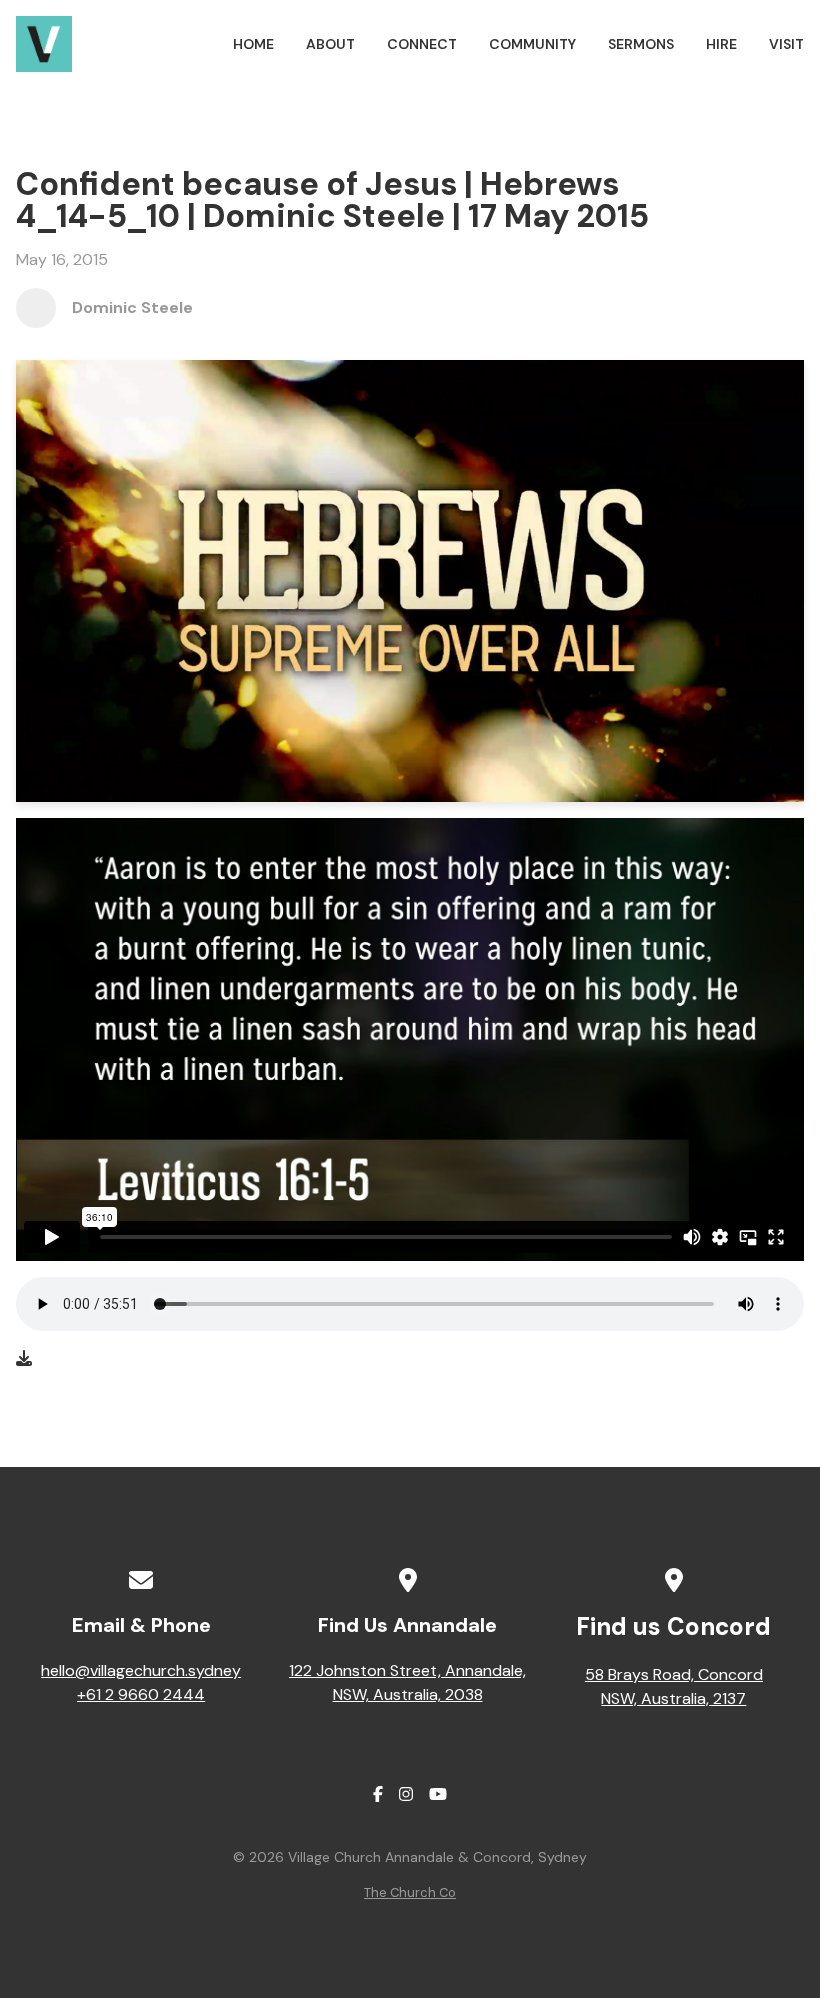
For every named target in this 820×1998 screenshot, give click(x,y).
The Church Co (410, 1892)
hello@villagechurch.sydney (141, 1670)
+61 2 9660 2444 (141, 1694)
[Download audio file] (24, 1359)
